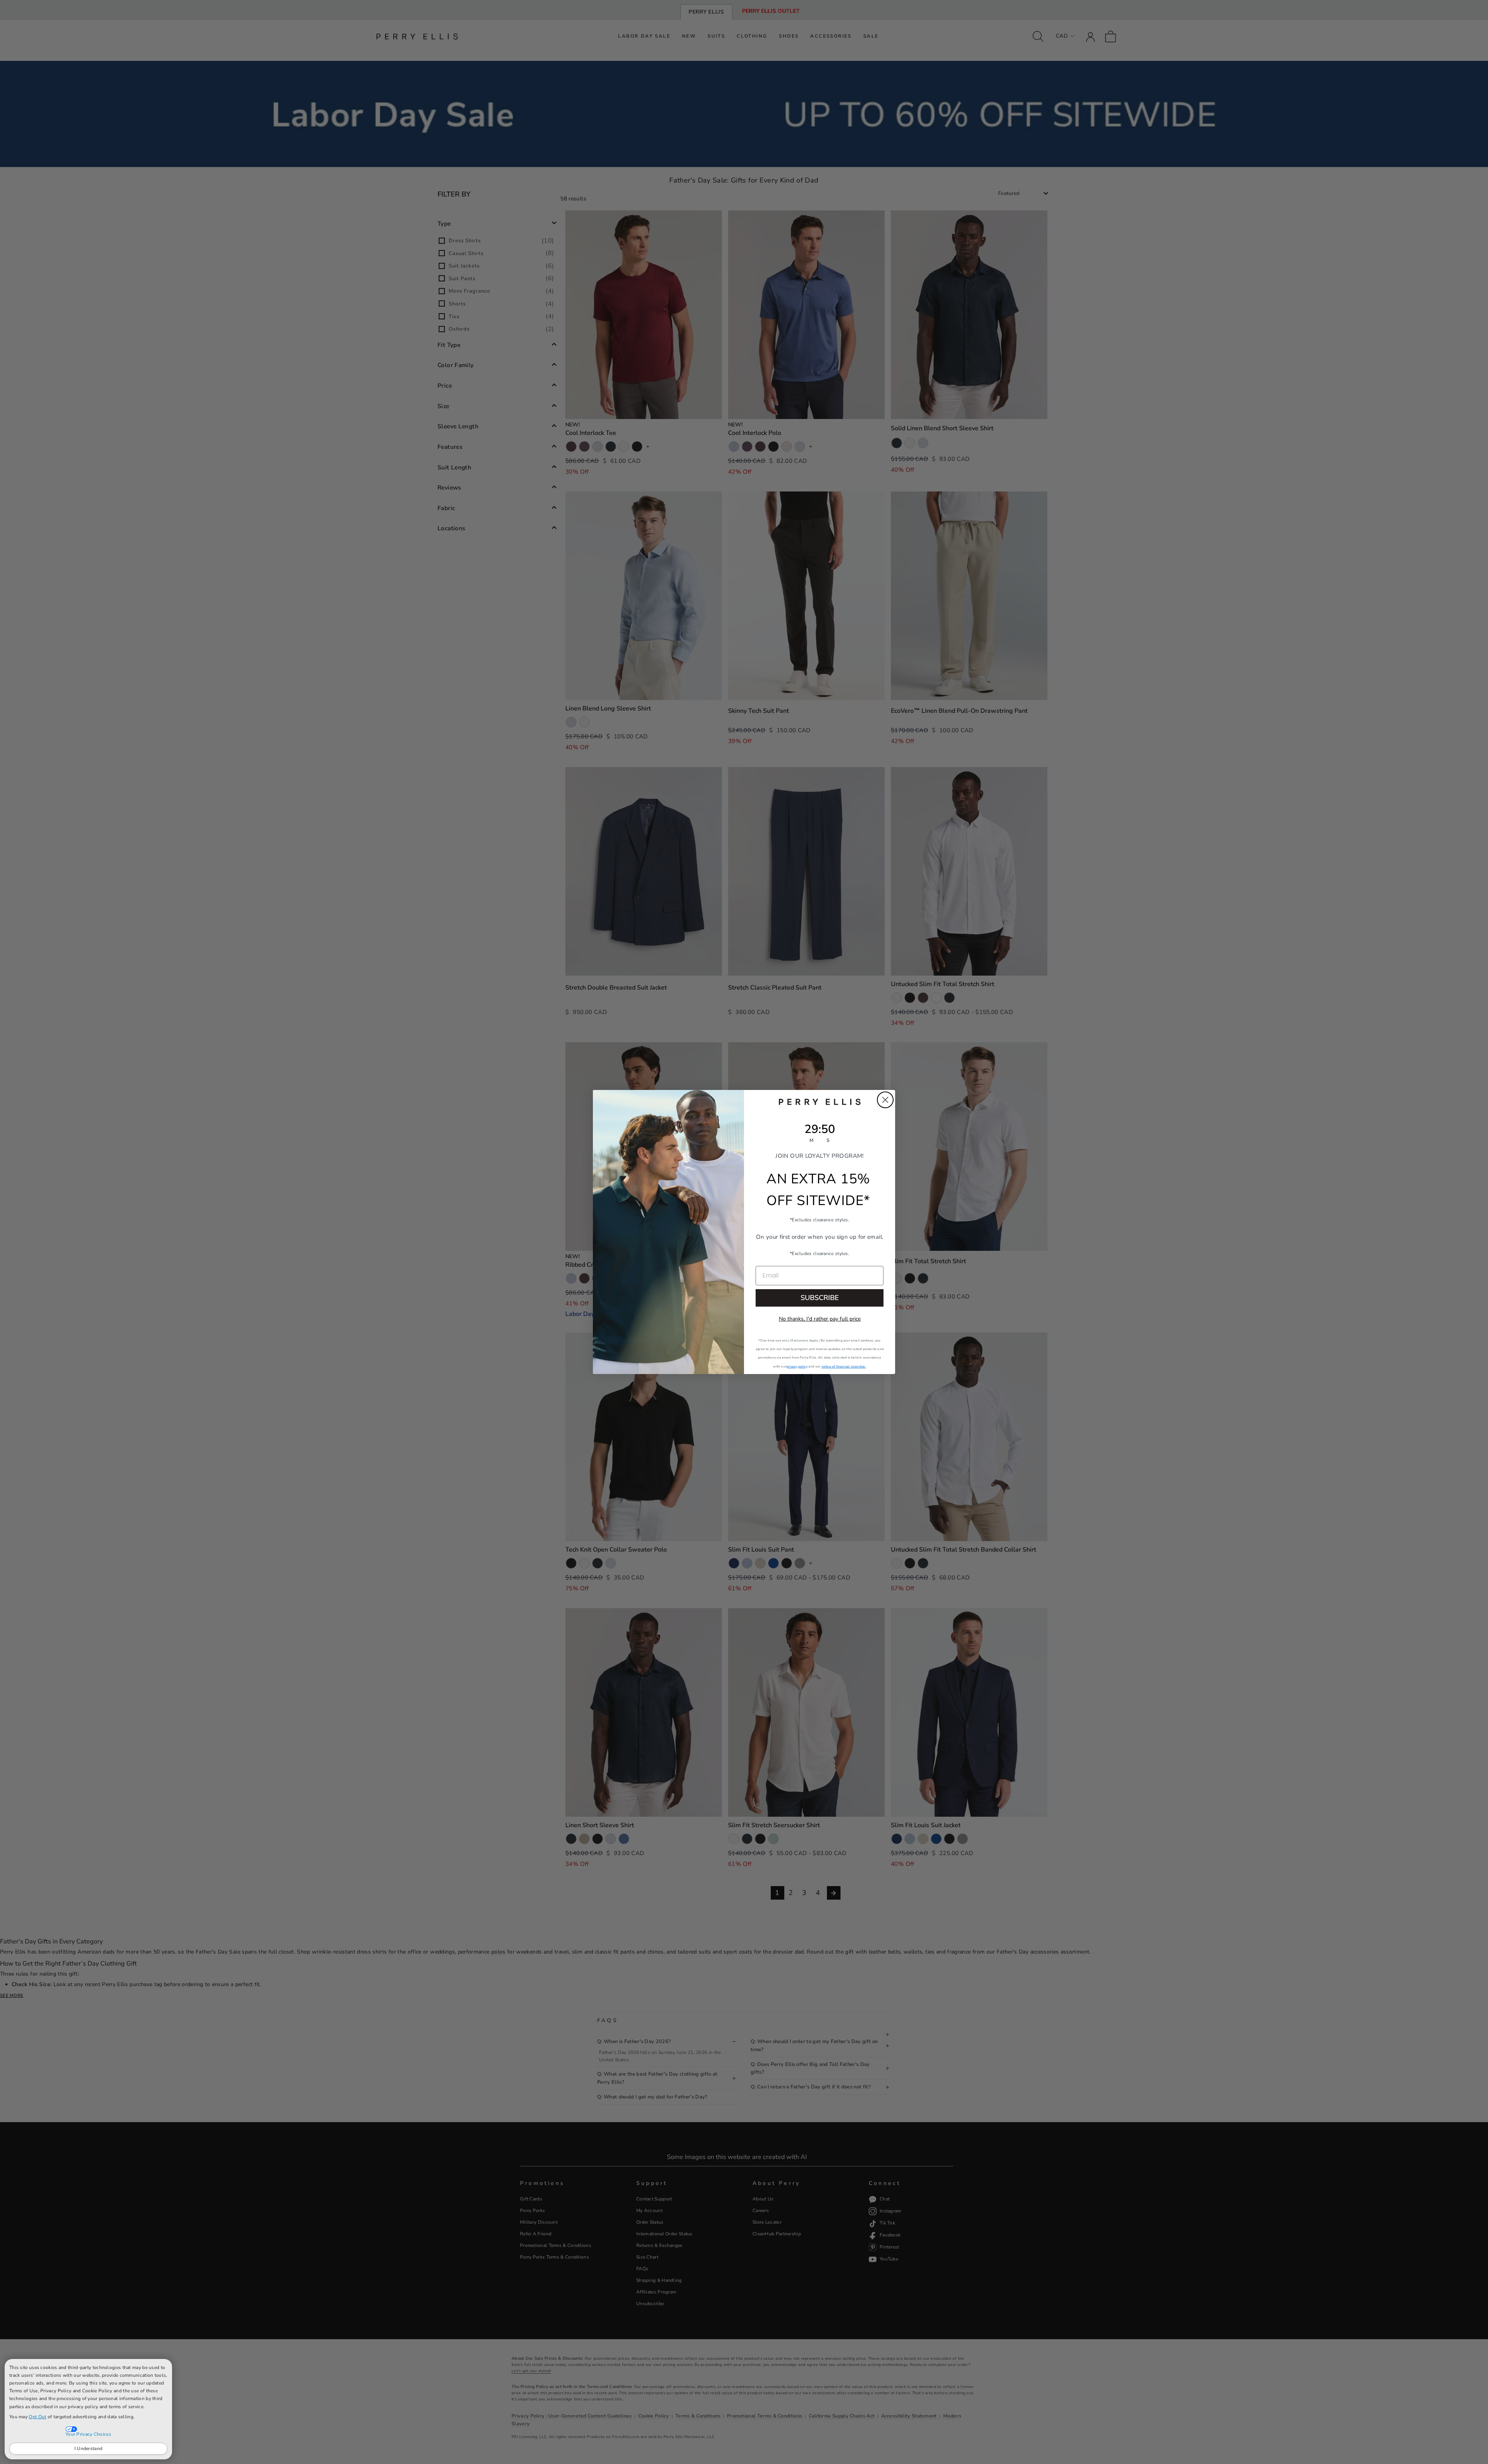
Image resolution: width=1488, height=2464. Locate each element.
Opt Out (37, 2417)
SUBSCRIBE (820, 1298)
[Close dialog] (885, 1100)
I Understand (89, 2448)
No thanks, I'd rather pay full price (820, 1319)
